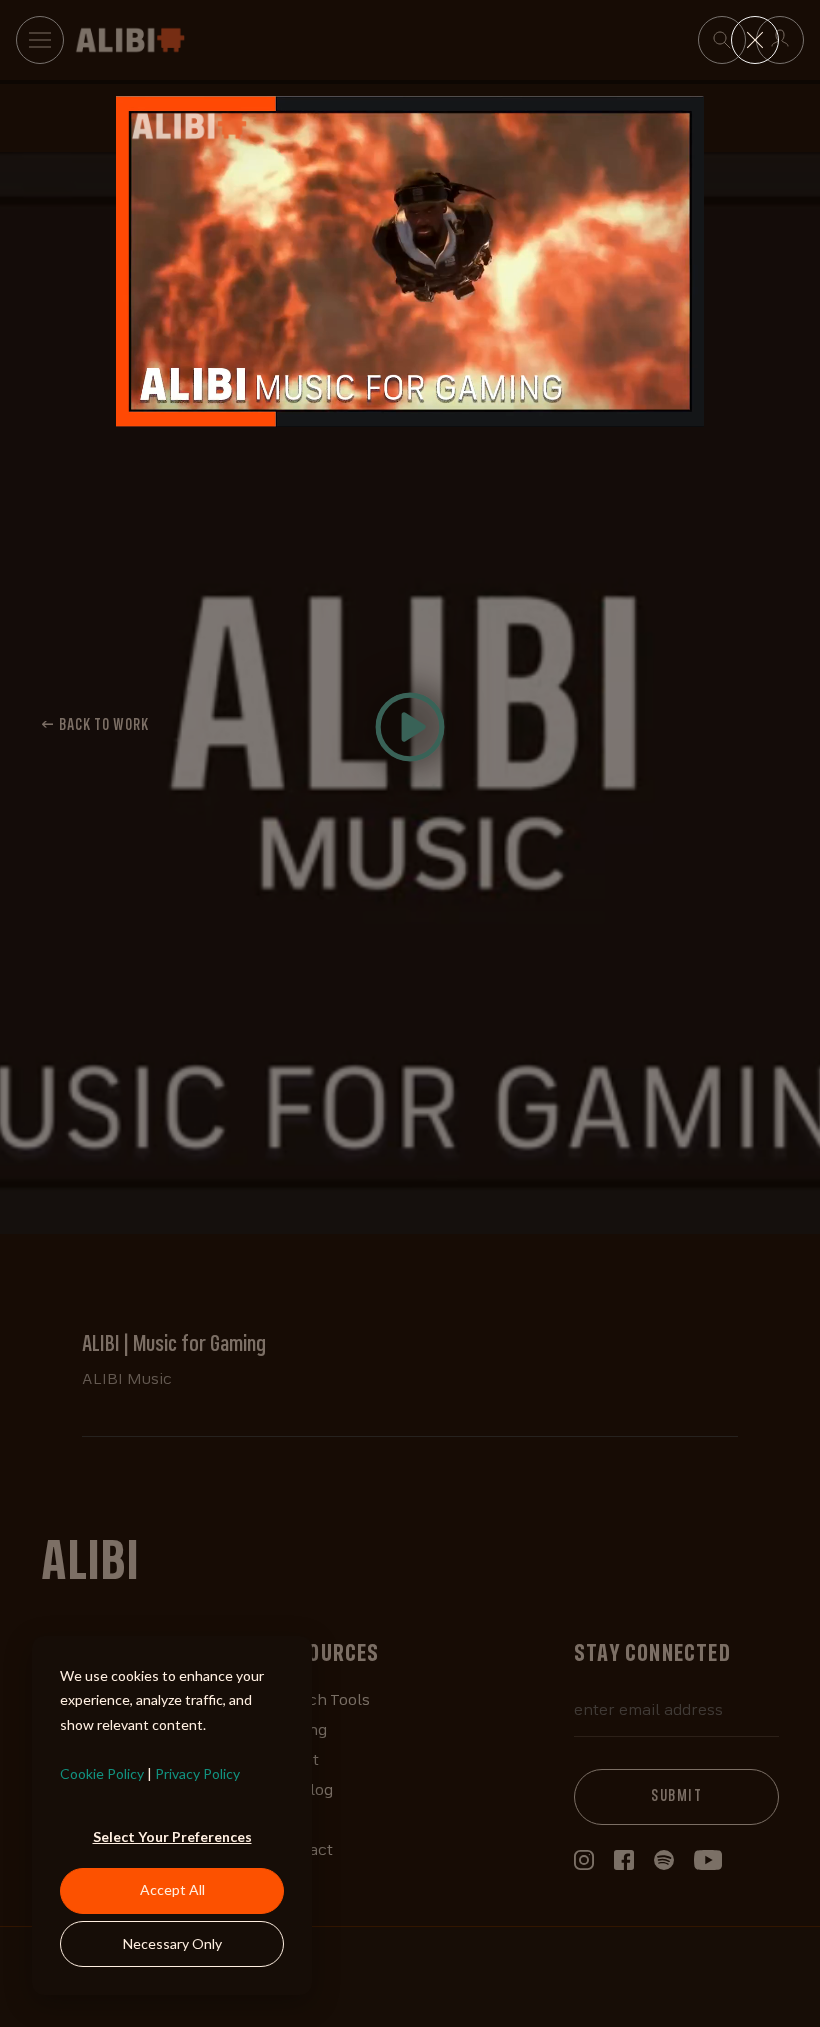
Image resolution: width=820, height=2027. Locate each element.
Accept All (172, 1889)
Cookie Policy (102, 1773)
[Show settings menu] (647, 411)
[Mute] (609, 411)
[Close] (755, 40)
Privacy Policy (197, 1773)
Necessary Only (172, 1943)
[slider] (391, 411)
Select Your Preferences (172, 1836)
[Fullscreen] (685, 411)
